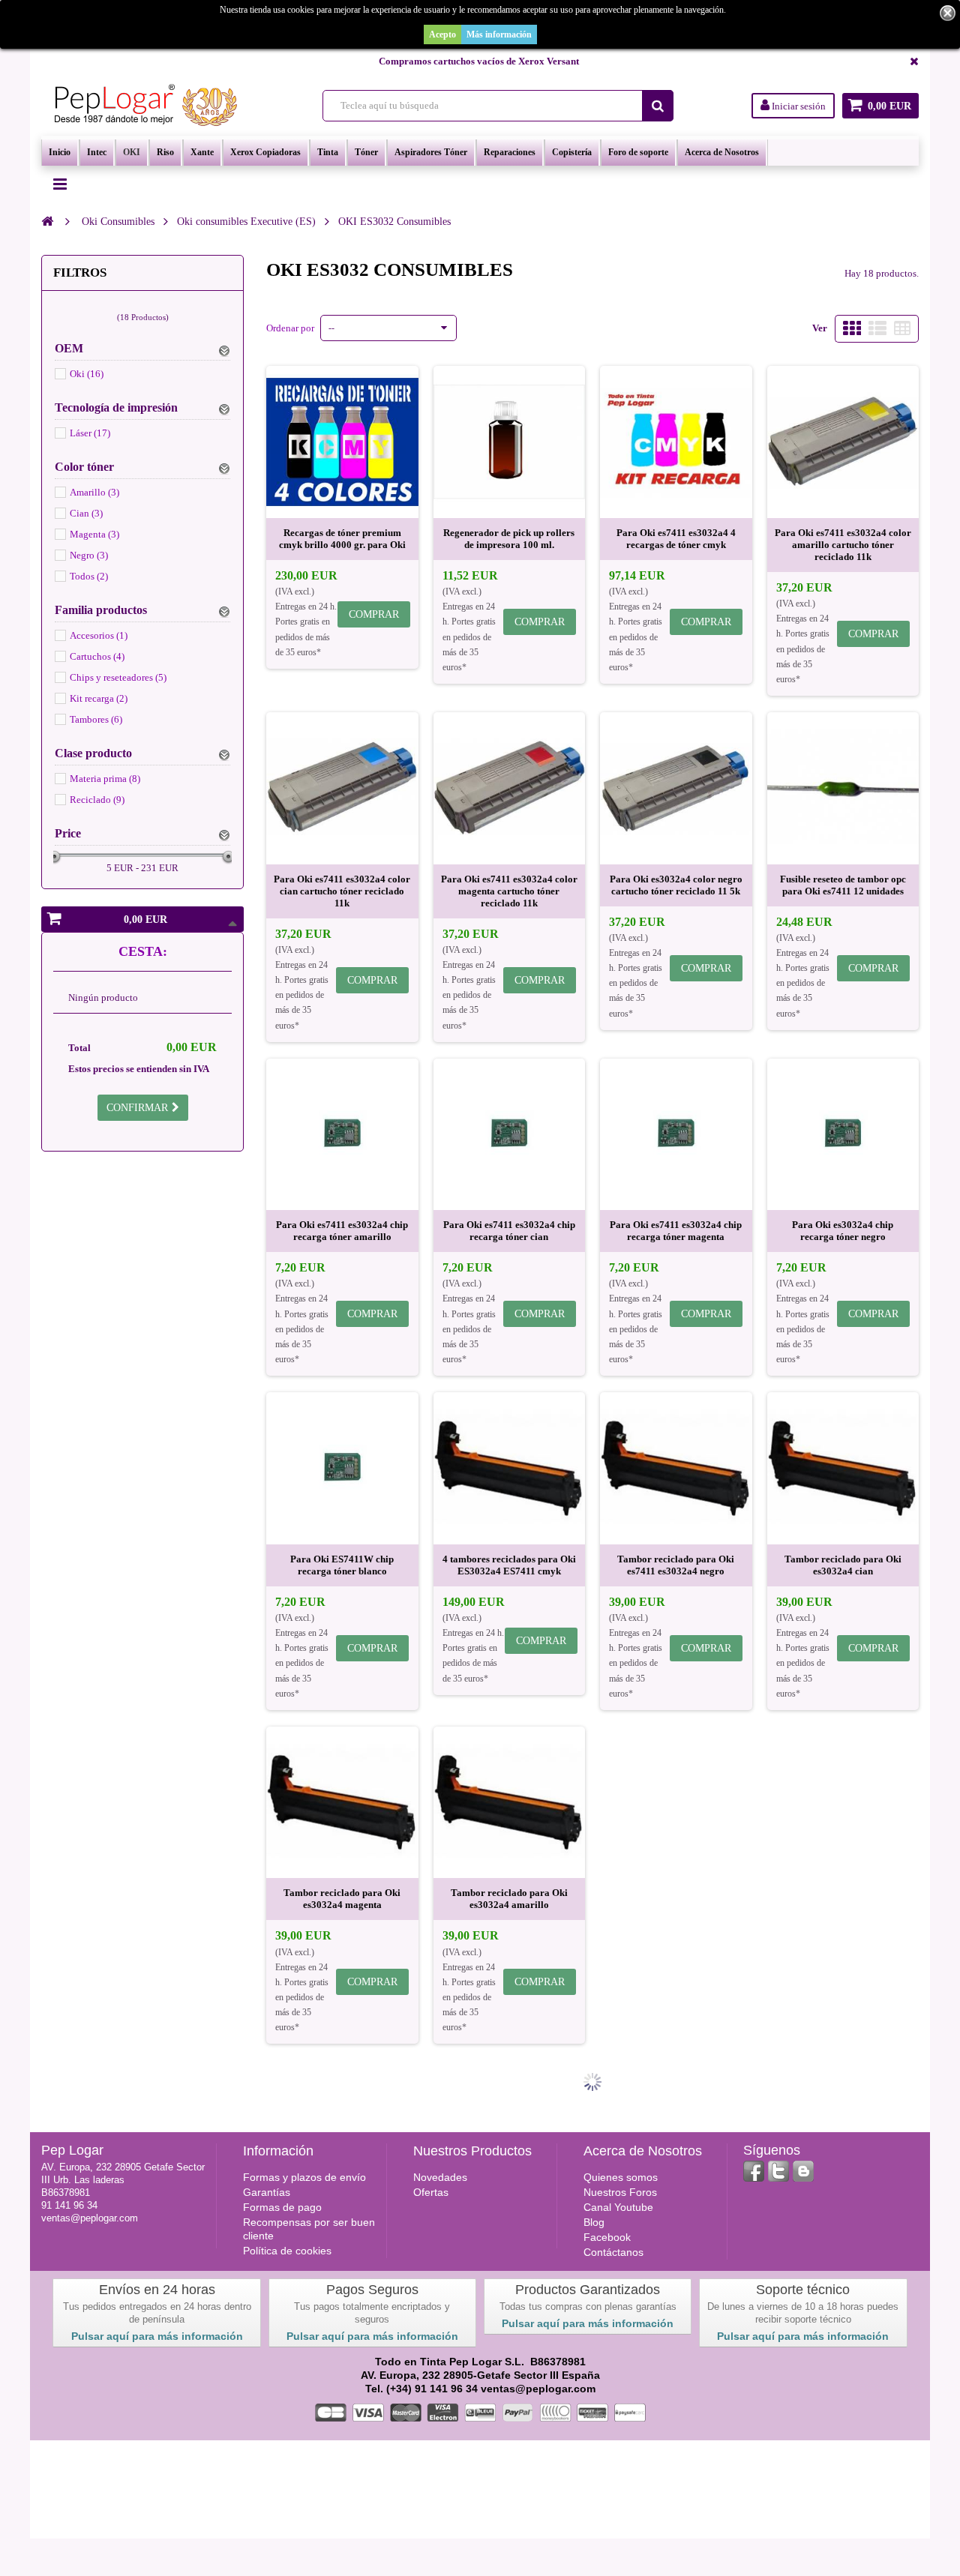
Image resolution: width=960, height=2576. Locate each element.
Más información (499, 34)
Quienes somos (621, 2177)
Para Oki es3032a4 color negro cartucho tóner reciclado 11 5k (676, 885)
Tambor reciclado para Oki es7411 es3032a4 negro (676, 1565)
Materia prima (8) (105, 779)
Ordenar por (290, 328)
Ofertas (431, 2192)
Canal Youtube (618, 2207)
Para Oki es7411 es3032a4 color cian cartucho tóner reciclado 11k (342, 891)
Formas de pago (282, 2207)
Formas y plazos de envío (304, 2177)
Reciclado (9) (97, 800)
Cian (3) (86, 513)
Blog (594, 2222)
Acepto (442, 34)
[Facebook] (754, 2171)
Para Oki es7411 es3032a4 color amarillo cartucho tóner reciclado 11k (843, 545)
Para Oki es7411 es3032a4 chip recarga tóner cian (509, 1231)
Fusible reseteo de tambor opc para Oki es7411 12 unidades (843, 885)
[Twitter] (778, 2171)
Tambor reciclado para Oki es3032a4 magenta (342, 1899)
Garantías (267, 2192)
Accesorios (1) (99, 635)
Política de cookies (287, 2251)
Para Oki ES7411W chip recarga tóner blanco (342, 1565)
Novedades (440, 2177)
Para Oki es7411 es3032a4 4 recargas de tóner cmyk (676, 539)
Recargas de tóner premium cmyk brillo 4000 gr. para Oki (342, 539)
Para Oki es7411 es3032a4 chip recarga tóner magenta (676, 1231)
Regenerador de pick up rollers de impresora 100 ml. (509, 539)
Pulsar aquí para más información (157, 2336)
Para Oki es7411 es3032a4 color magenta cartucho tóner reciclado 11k (509, 891)
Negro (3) (89, 555)
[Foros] (803, 2171)
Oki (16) (87, 374)
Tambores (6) (96, 719)
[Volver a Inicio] (47, 221)
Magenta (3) (94, 534)
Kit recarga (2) (99, 698)
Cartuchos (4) (97, 656)
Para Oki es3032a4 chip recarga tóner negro (843, 1231)
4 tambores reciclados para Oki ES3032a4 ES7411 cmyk (509, 1565)
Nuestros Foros (620, 2192)
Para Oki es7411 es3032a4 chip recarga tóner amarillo (342, 1231)
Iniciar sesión (798, 106)
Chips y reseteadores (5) (118, 677)
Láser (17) (90, 433)
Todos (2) (89, 576)
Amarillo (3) (94, 492)
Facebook (607, 2237)
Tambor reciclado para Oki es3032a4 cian (843, 1565)
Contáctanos (613, 2252)
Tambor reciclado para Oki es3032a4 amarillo (509, 1899)
